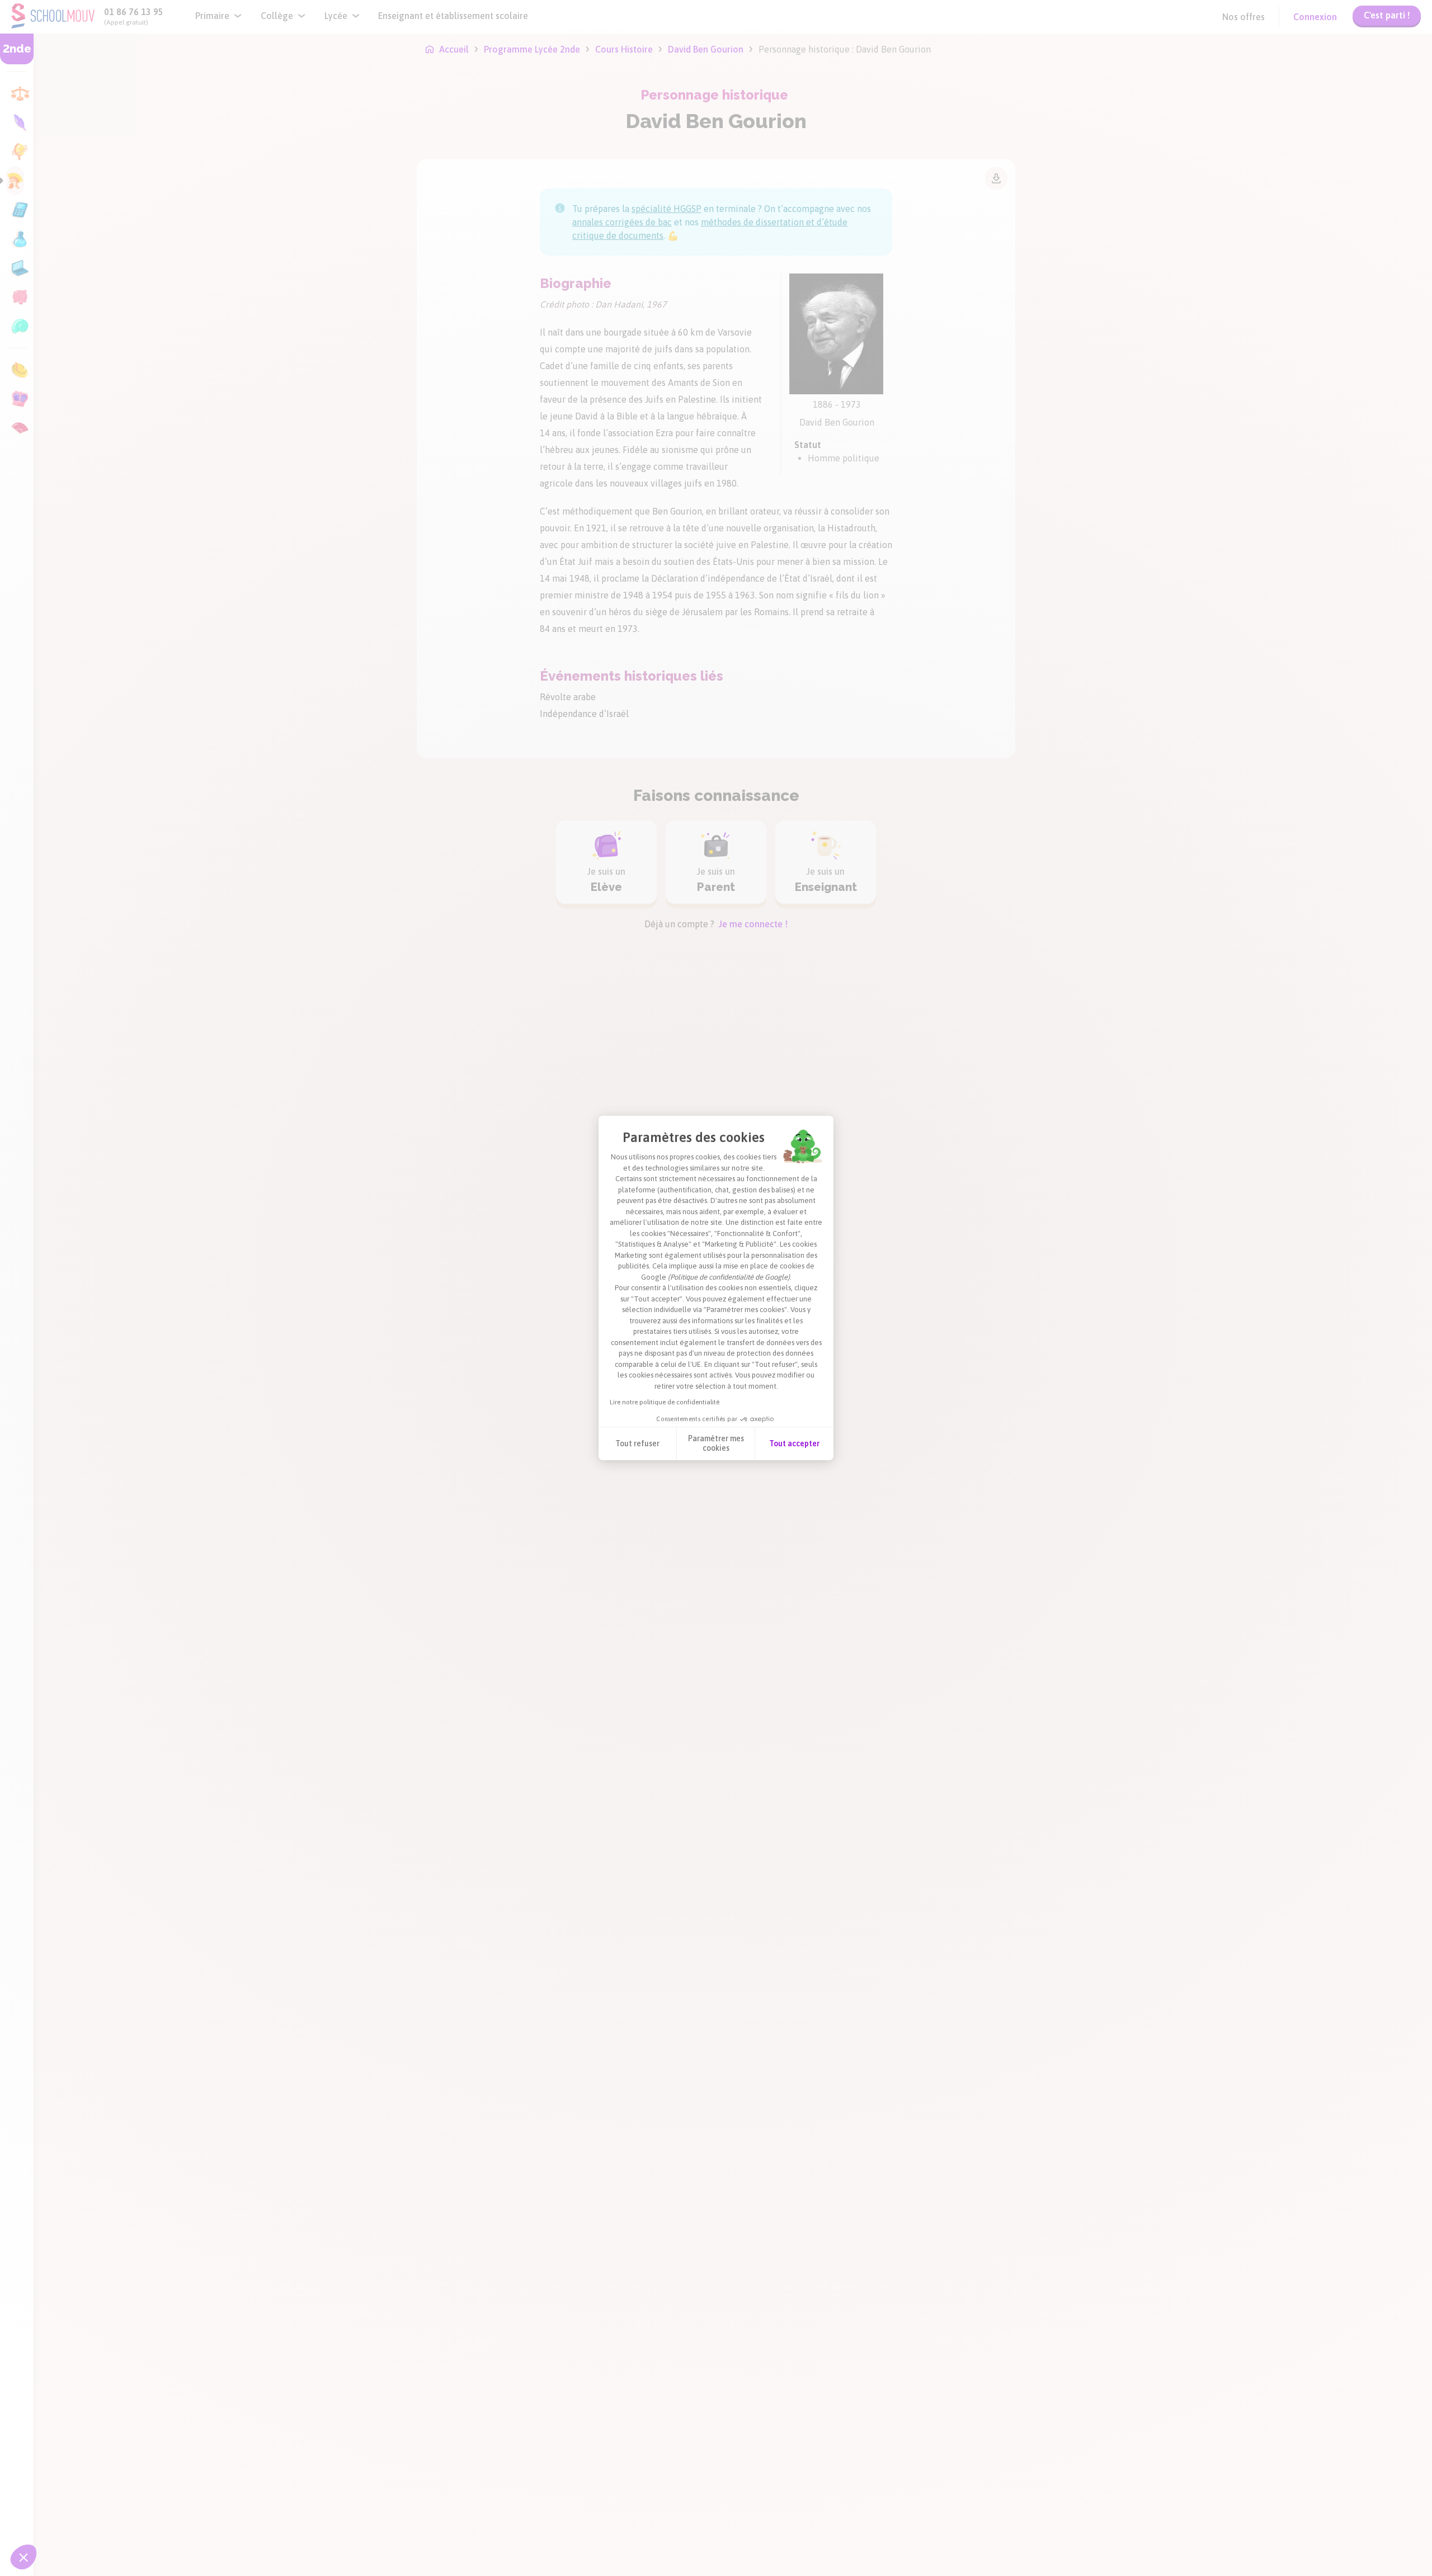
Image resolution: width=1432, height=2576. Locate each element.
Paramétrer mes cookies (716, 1443)
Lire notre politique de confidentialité (665, 1402)
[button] (23, 2557)
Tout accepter (794, 1443)
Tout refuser (637, 1443)
